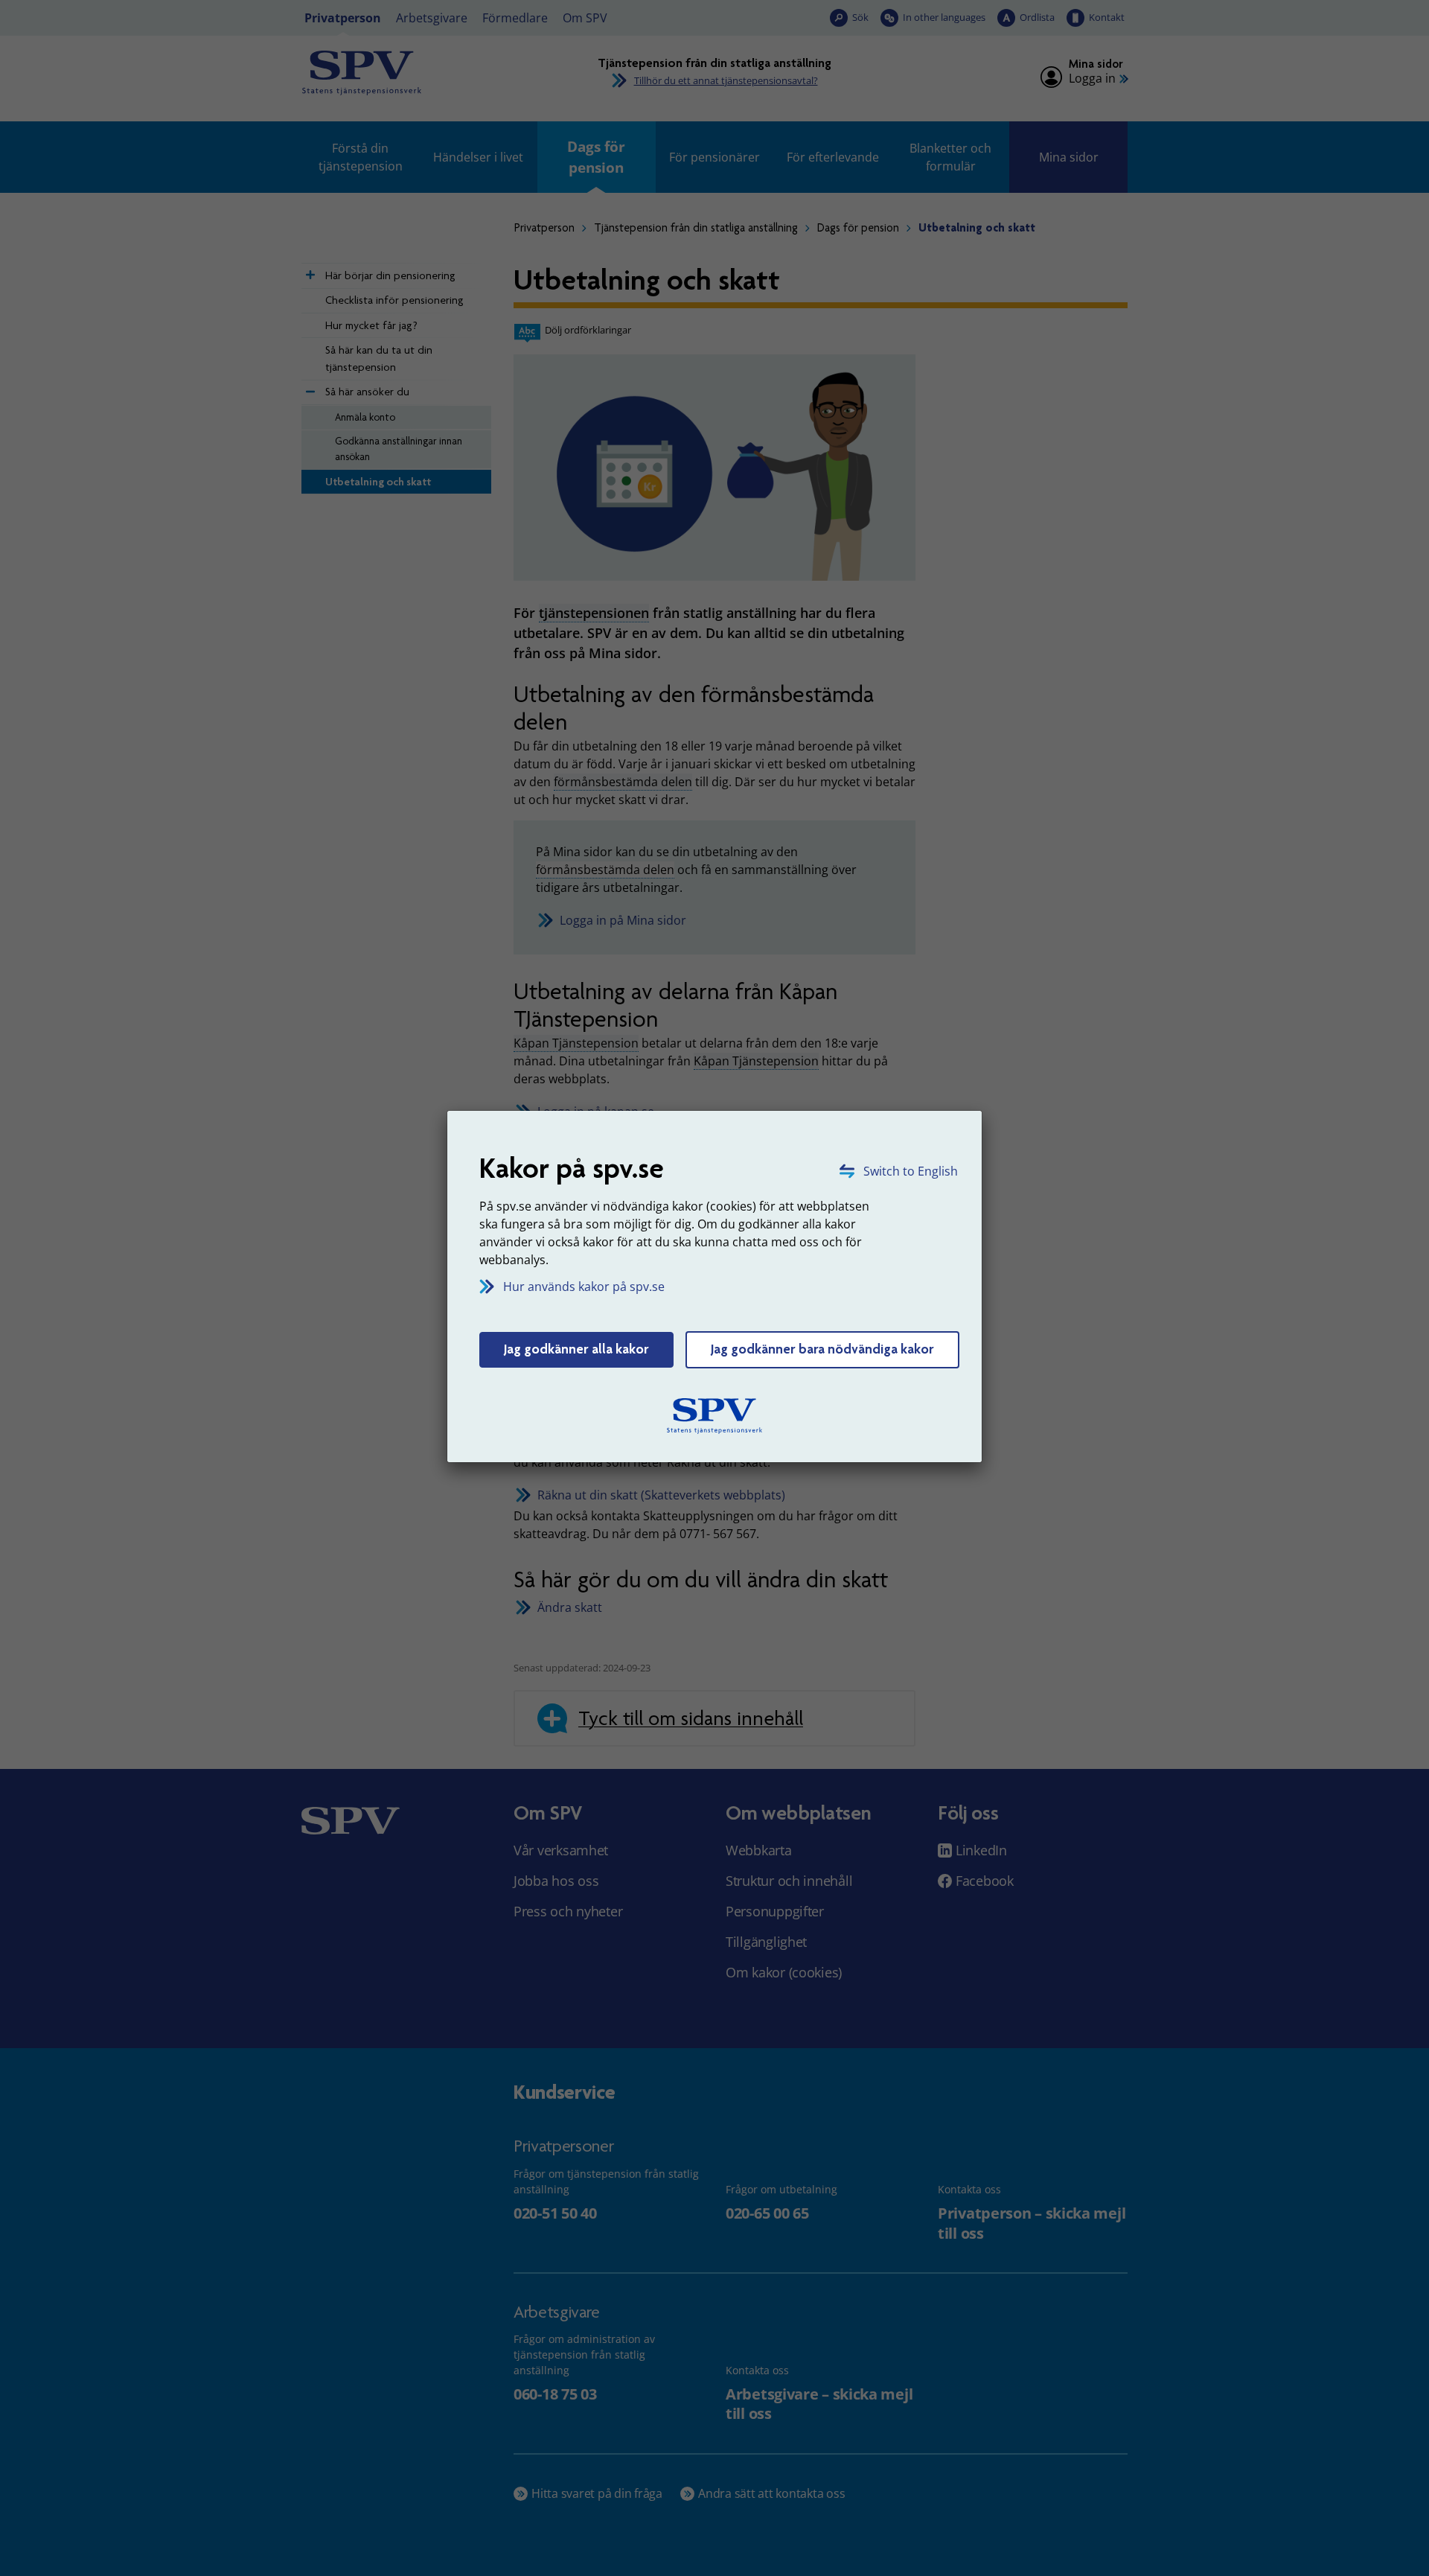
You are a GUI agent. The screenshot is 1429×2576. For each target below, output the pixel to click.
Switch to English (911, 1171)
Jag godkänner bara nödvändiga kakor (822, 1349)
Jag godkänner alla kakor (576, 1349)
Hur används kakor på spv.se (584, 1287)
